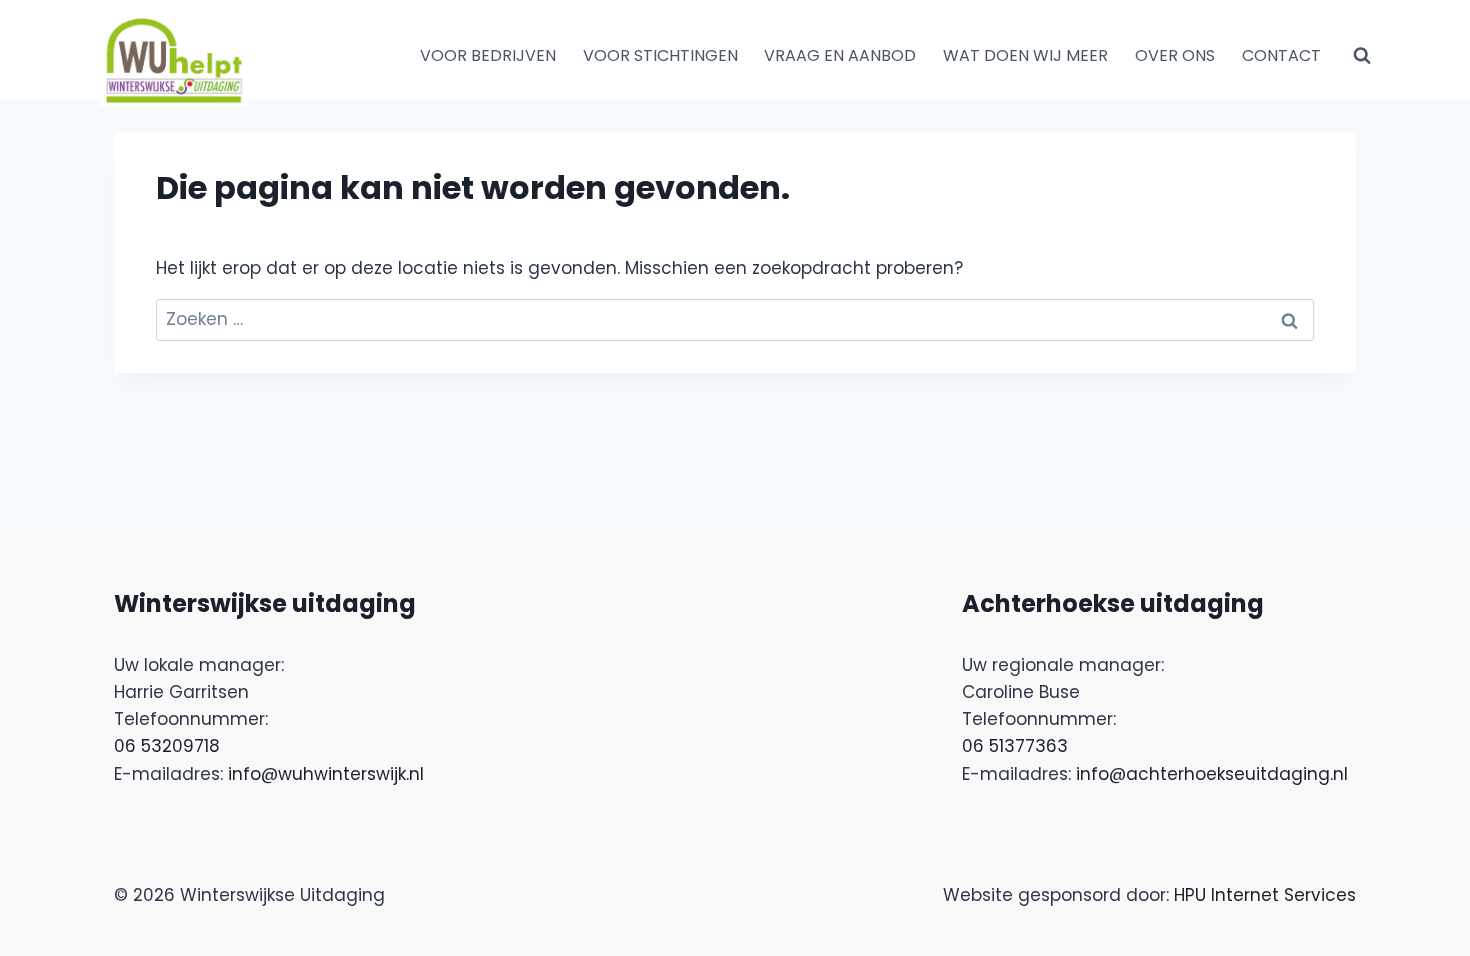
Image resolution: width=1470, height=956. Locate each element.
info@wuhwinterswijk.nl (326, 774)
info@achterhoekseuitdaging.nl (1212, 774)
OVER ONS (1175, 55)
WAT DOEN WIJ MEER (1025, 55)
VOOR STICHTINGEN (660, 55)
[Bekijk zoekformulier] (1362, 56)
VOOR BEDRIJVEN (488, 55)
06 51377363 (1015, 746)
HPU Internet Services (1265, 895)
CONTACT (1281, 55)
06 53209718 (167, 746)
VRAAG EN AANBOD (840, 55)
